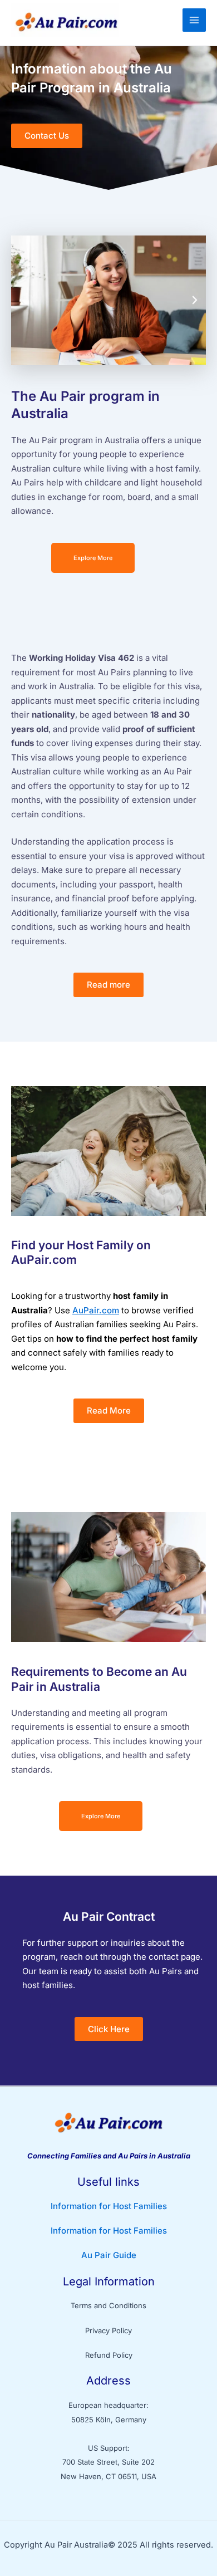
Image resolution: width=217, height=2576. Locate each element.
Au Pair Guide (109, 2255)
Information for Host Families (109, 2206)
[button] (22, 300)
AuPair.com (96, 1310)
